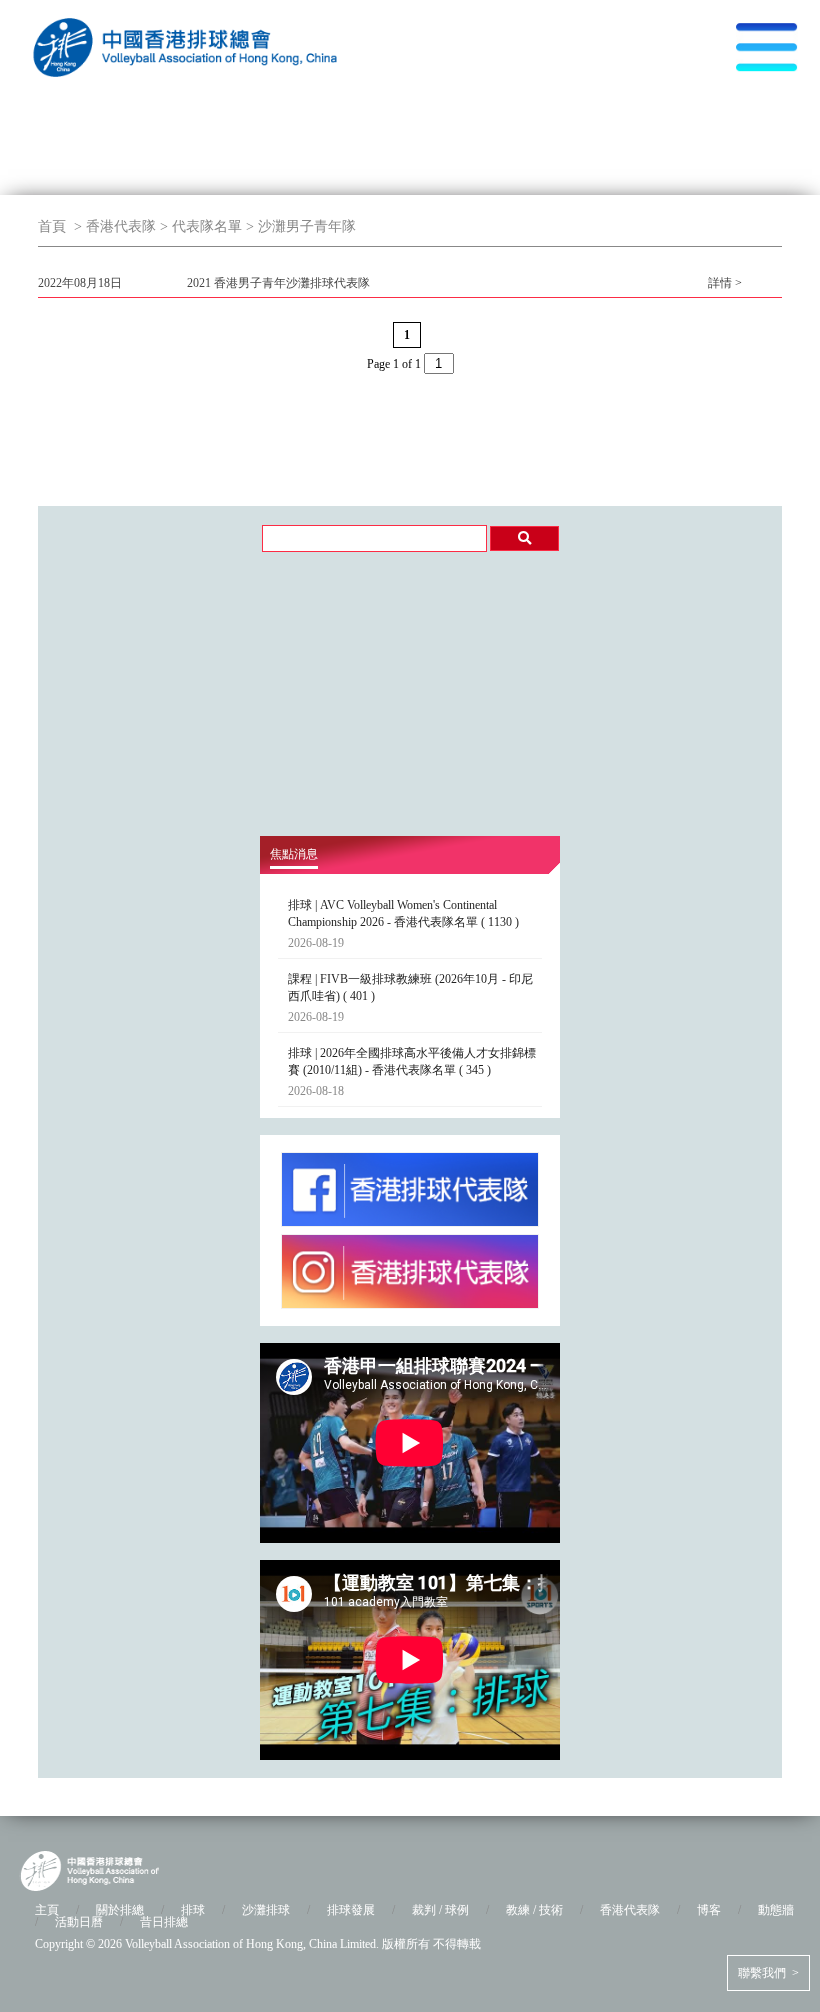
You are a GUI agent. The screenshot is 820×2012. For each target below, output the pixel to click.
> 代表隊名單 (199, 226)
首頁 (52, 226)
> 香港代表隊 (113, 226)
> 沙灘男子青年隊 (299, 226)
